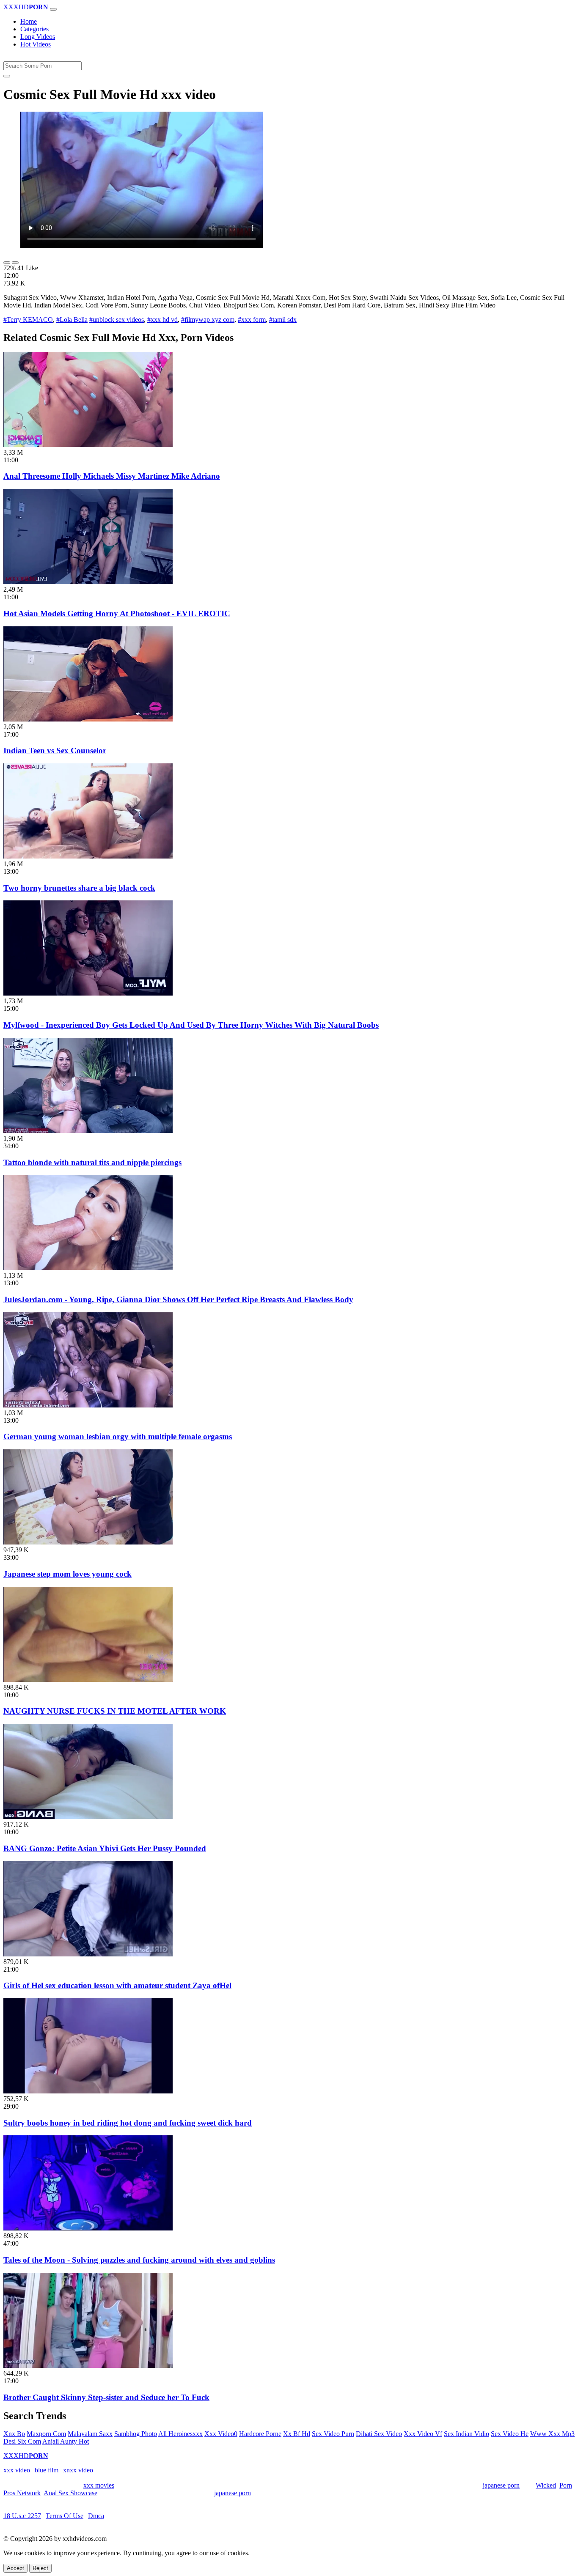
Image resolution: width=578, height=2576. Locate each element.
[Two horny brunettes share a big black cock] (88, 856)
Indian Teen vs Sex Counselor (55, 750)
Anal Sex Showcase (70, 2493)
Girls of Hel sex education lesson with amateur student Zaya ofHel (117, 1985)
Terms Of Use (65, 2516)
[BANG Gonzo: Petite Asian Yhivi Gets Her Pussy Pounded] (88, 1817)
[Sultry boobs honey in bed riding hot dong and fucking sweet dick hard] (88, 2091)
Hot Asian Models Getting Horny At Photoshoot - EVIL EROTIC (117, 613)
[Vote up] (7, 263)
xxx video (17, 2470)
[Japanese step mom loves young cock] (88, 1542)
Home (29, 21)
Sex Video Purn (333, 2434)
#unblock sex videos (117, 320)
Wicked (546, 2485)
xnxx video (78, 2470)
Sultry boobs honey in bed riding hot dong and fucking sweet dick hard (128, 2123)
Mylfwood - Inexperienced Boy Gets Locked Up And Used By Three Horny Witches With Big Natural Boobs (191, 1025)
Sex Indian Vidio (467, 2434)
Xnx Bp (14, 2434)
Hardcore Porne (260, 2434)
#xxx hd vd (162, 320)
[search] (7, 76)
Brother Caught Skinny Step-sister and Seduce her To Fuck (106, 2397)
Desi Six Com (22, 2441)
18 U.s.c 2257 (22, 2516)
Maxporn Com (46, 2434)
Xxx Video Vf (423, 2434)
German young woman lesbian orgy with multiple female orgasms (118, 1436)
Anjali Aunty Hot (66, 2441)
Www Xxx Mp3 (552, 2434)
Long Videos (38, 37)
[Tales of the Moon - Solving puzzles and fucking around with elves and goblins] (88, 2228)
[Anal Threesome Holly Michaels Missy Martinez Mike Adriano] (88, 445)
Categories (34, 29)
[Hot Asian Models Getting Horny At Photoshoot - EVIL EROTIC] (88, 582)
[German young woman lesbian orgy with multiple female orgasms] (88, 1405)
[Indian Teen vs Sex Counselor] (88, 719)
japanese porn (501, 2485)
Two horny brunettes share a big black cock (79, 888)
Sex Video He (510, 2434)
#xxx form (252, 320)
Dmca (96, 2516)
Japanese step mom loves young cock (67, 1574)
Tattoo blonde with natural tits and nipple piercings (92, 1162)
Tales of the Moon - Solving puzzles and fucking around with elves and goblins (139, 2260)
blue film (47, 2470)
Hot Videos (36, 44)
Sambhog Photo (136, 2434)
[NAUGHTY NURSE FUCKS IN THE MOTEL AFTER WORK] (88, 1680)
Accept (15, 2568)
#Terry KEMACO (28, 320)
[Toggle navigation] (53, 9)
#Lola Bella (72, 320)
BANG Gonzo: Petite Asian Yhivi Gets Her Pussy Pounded (105, 1848)
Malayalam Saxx (90, 2434)
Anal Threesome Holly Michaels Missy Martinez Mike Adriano (112, 476)
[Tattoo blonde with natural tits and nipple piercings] (88, 1131)
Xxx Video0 (221, 2434)
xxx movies (99, 2485)
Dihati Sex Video (379, 2434)
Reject (40, 2568)
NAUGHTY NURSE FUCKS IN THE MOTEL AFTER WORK (115, 1711)
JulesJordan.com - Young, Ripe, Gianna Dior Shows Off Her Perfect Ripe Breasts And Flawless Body (178, 1299)
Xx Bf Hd (297, 2434)
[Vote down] (15, 263)
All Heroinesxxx (180, 2434)
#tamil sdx (283, 320)
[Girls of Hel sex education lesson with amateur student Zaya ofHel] (88, 1954)
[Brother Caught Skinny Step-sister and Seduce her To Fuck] (88, 2366)
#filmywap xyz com (208, 320)
